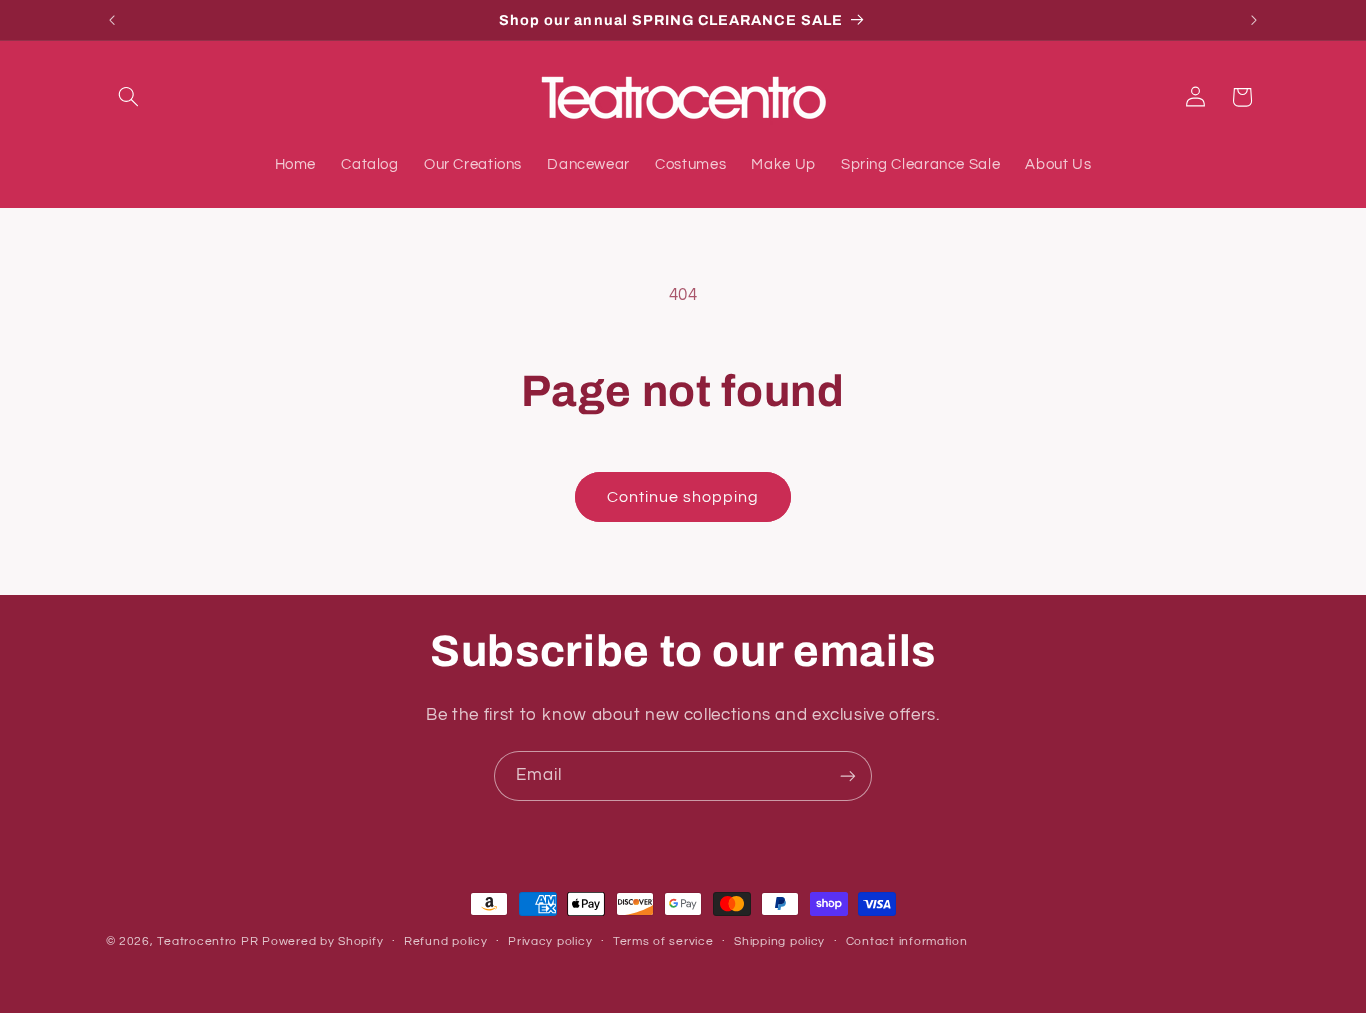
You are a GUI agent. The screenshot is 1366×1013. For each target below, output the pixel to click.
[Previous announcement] (112, 20)
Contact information (907, 941)
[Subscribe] (848, 775)
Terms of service (663, 941)
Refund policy (446, 941)
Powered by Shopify (322, 941)
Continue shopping (683, 497)
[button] (129, 97)
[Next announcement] (1254, 20)
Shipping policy (779, 941)
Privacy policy (550, 941)
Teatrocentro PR (207, 941)
